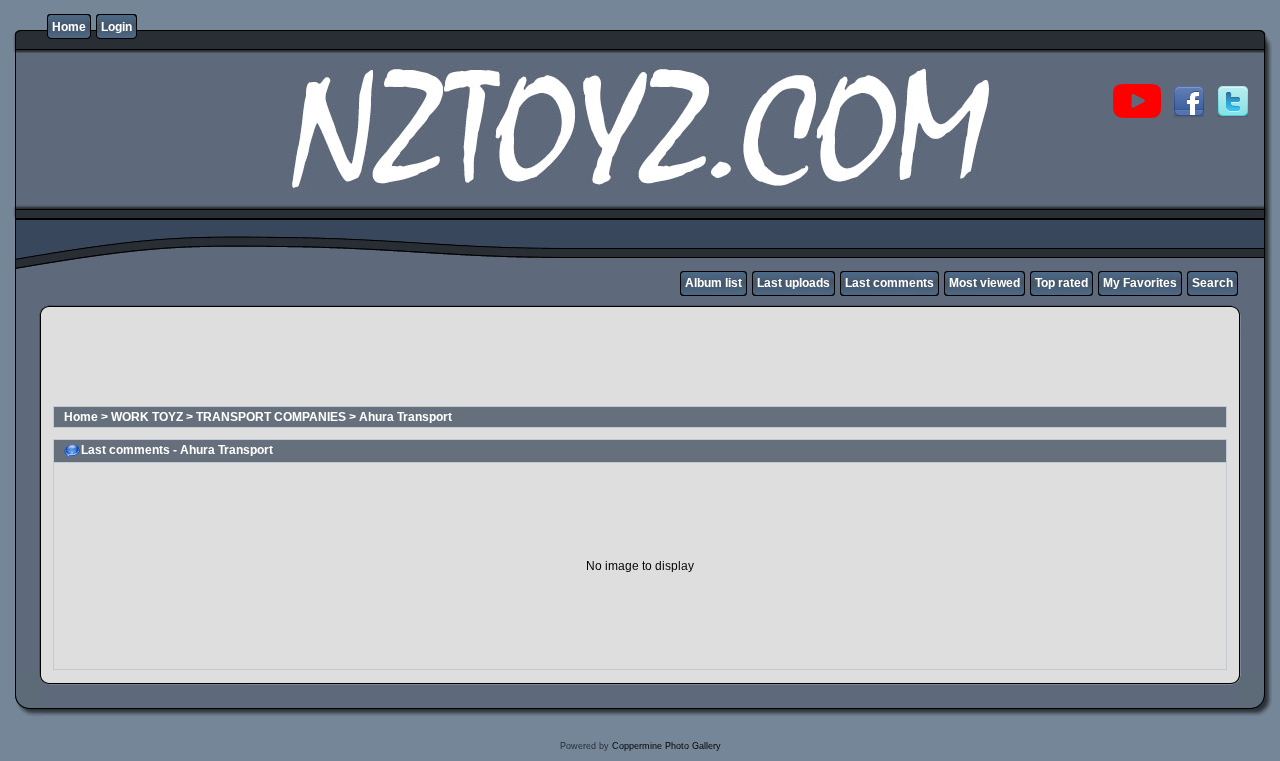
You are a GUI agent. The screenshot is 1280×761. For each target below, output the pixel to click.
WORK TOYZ (147, 417)
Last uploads (793, 283)
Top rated (1061, 283)
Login (116, 27)
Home (69, 27)
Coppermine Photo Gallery (666, 746)
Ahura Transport (405, 417)
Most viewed (984, 283)
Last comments (889, 283)
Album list (713, 283)
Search (1212, 283)
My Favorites (1140, 283)
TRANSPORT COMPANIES (271, 417)
